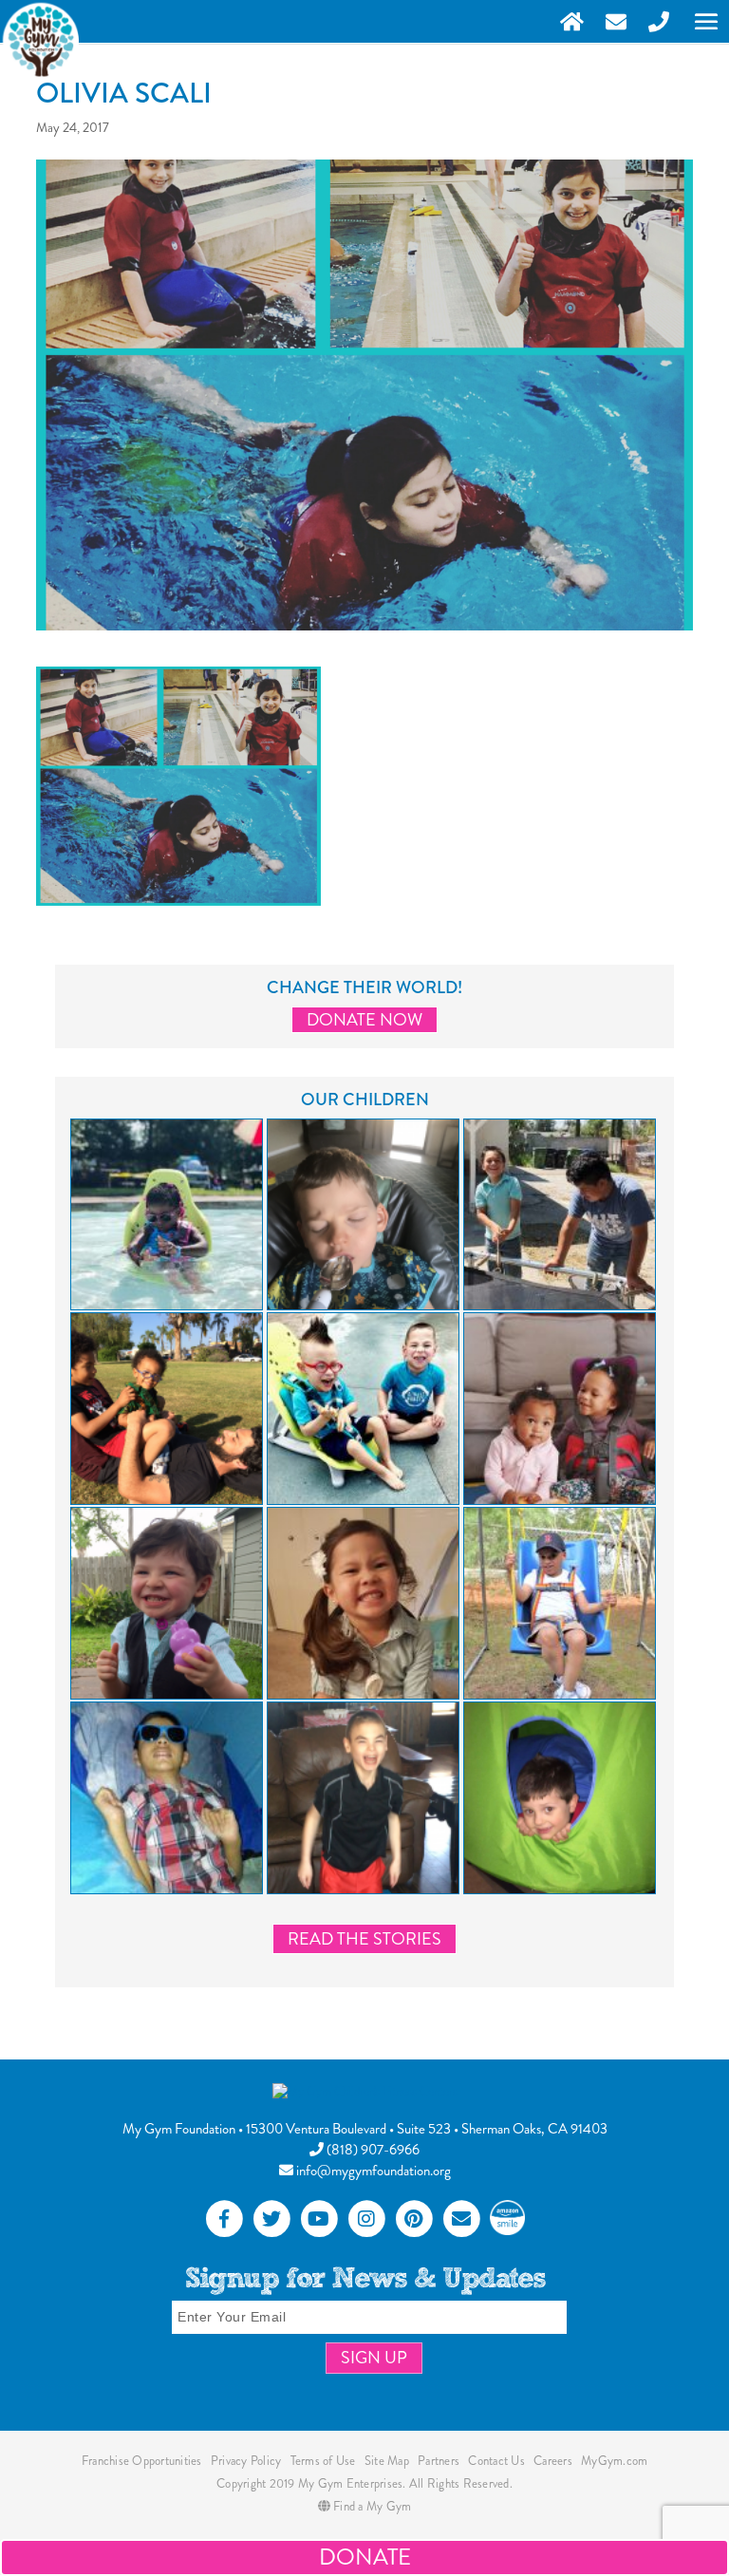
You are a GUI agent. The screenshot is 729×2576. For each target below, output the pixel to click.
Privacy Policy (246, 2461)
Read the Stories (364, 1939)
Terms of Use (323, 2461)
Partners (439, 2461)
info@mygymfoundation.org (372, 2171)
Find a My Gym (371, 2506)
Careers (553, 2461)
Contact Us (496, 2461)
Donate (365, 2557)
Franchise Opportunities (142, 2461)
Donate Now (364, 1020)
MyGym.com (614, 2461)
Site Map (387, 2461)
